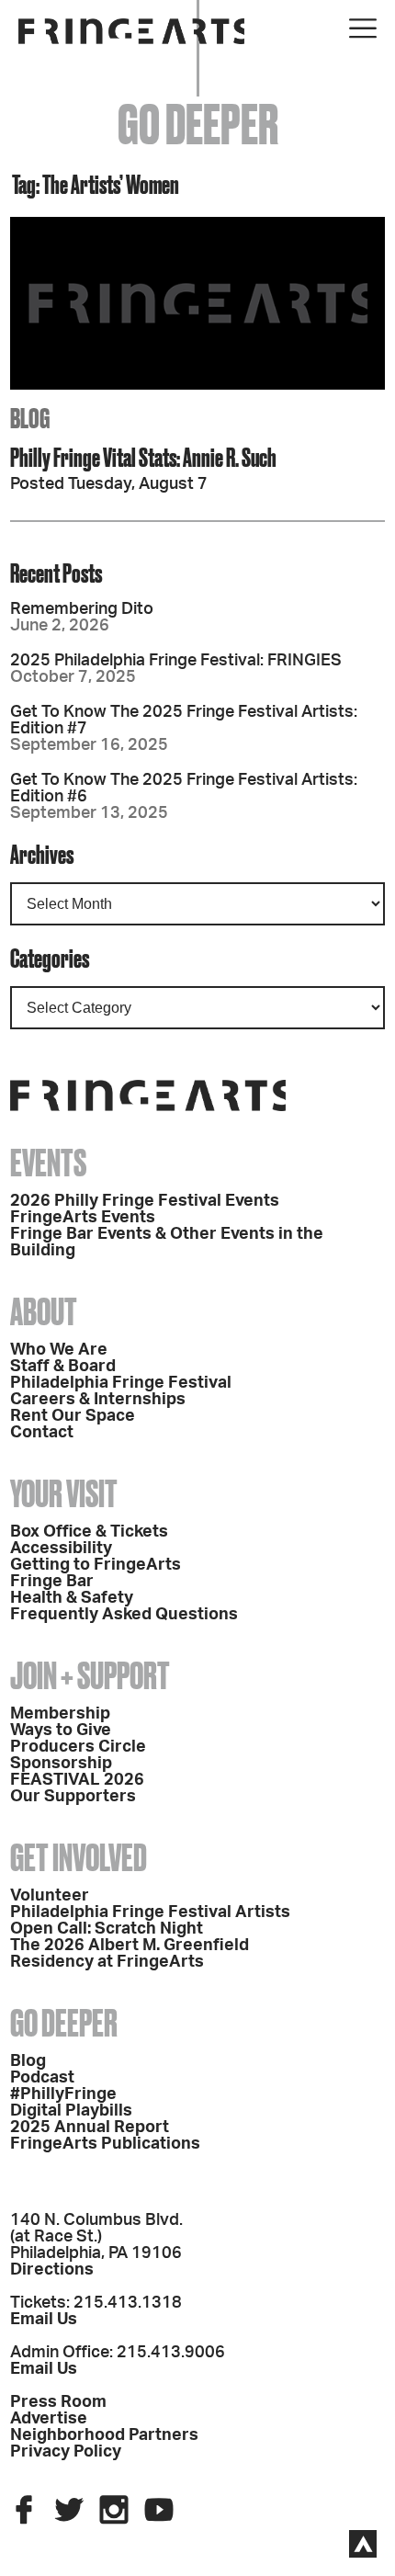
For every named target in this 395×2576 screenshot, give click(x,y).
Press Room (58, 2402)
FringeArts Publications (105, 2144)
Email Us (44, 2320)
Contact (42, 1433)
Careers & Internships (98, 1400)
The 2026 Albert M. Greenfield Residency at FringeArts (130, 1954)
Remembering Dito (82, 609)
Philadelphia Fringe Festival (121, 1383)
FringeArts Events (83, 1218)
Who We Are (59, 1350)
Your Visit (64, 1494)
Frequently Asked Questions (124, 1615)
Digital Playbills (71, 2111)
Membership (60, 1714)
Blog (28, 2061)
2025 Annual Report (90, 2128)
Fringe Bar (52, 1582)
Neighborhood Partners (104, 2435)
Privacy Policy (66, 2452)
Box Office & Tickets (89, 1532)
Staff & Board (63, 1367)
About (44, 1312)
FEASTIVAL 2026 (77, 1780)
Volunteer (50, 1896)
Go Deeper (64, 2023)
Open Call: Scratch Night (107, 1929)
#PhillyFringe (63, 2094)
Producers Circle (78, 1747)
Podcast (42, 2078)
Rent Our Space (73, 1416)
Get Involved (79, 1858)
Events (48, 1163)
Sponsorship (61, 1764)
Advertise (49, 2419)
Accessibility (61, 1549)
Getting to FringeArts (96, 1565)
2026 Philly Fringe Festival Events (145, 1201)
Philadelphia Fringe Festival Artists (150, 1912)
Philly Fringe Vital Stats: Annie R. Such (143, 457)
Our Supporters (73, 1797)
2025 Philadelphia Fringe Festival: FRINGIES (176, 661)
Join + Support (90, 1676)
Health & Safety (72, 1598)
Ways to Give (61, 1731)
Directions (52, 2270)
